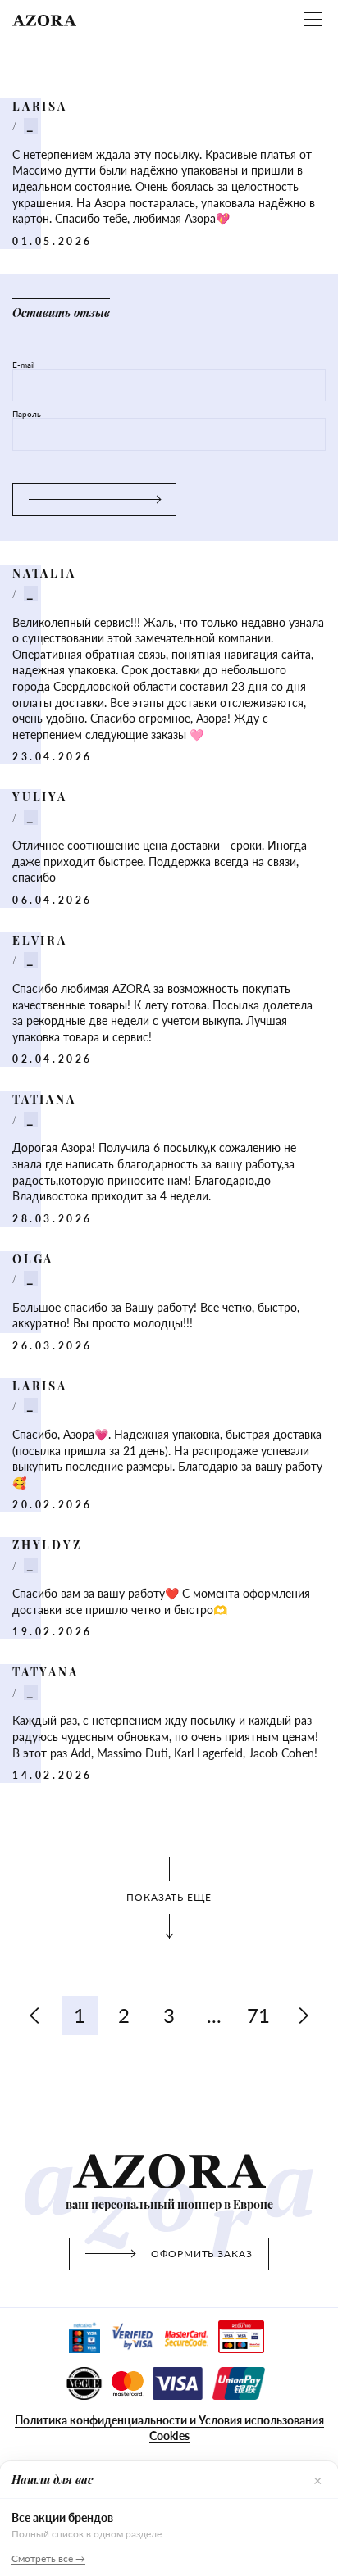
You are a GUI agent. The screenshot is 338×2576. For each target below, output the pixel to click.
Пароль (27, 414)
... (214, 2015)
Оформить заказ (202, 2254)
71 (258, 2015)
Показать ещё (169, 1897)
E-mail (23, 365)
